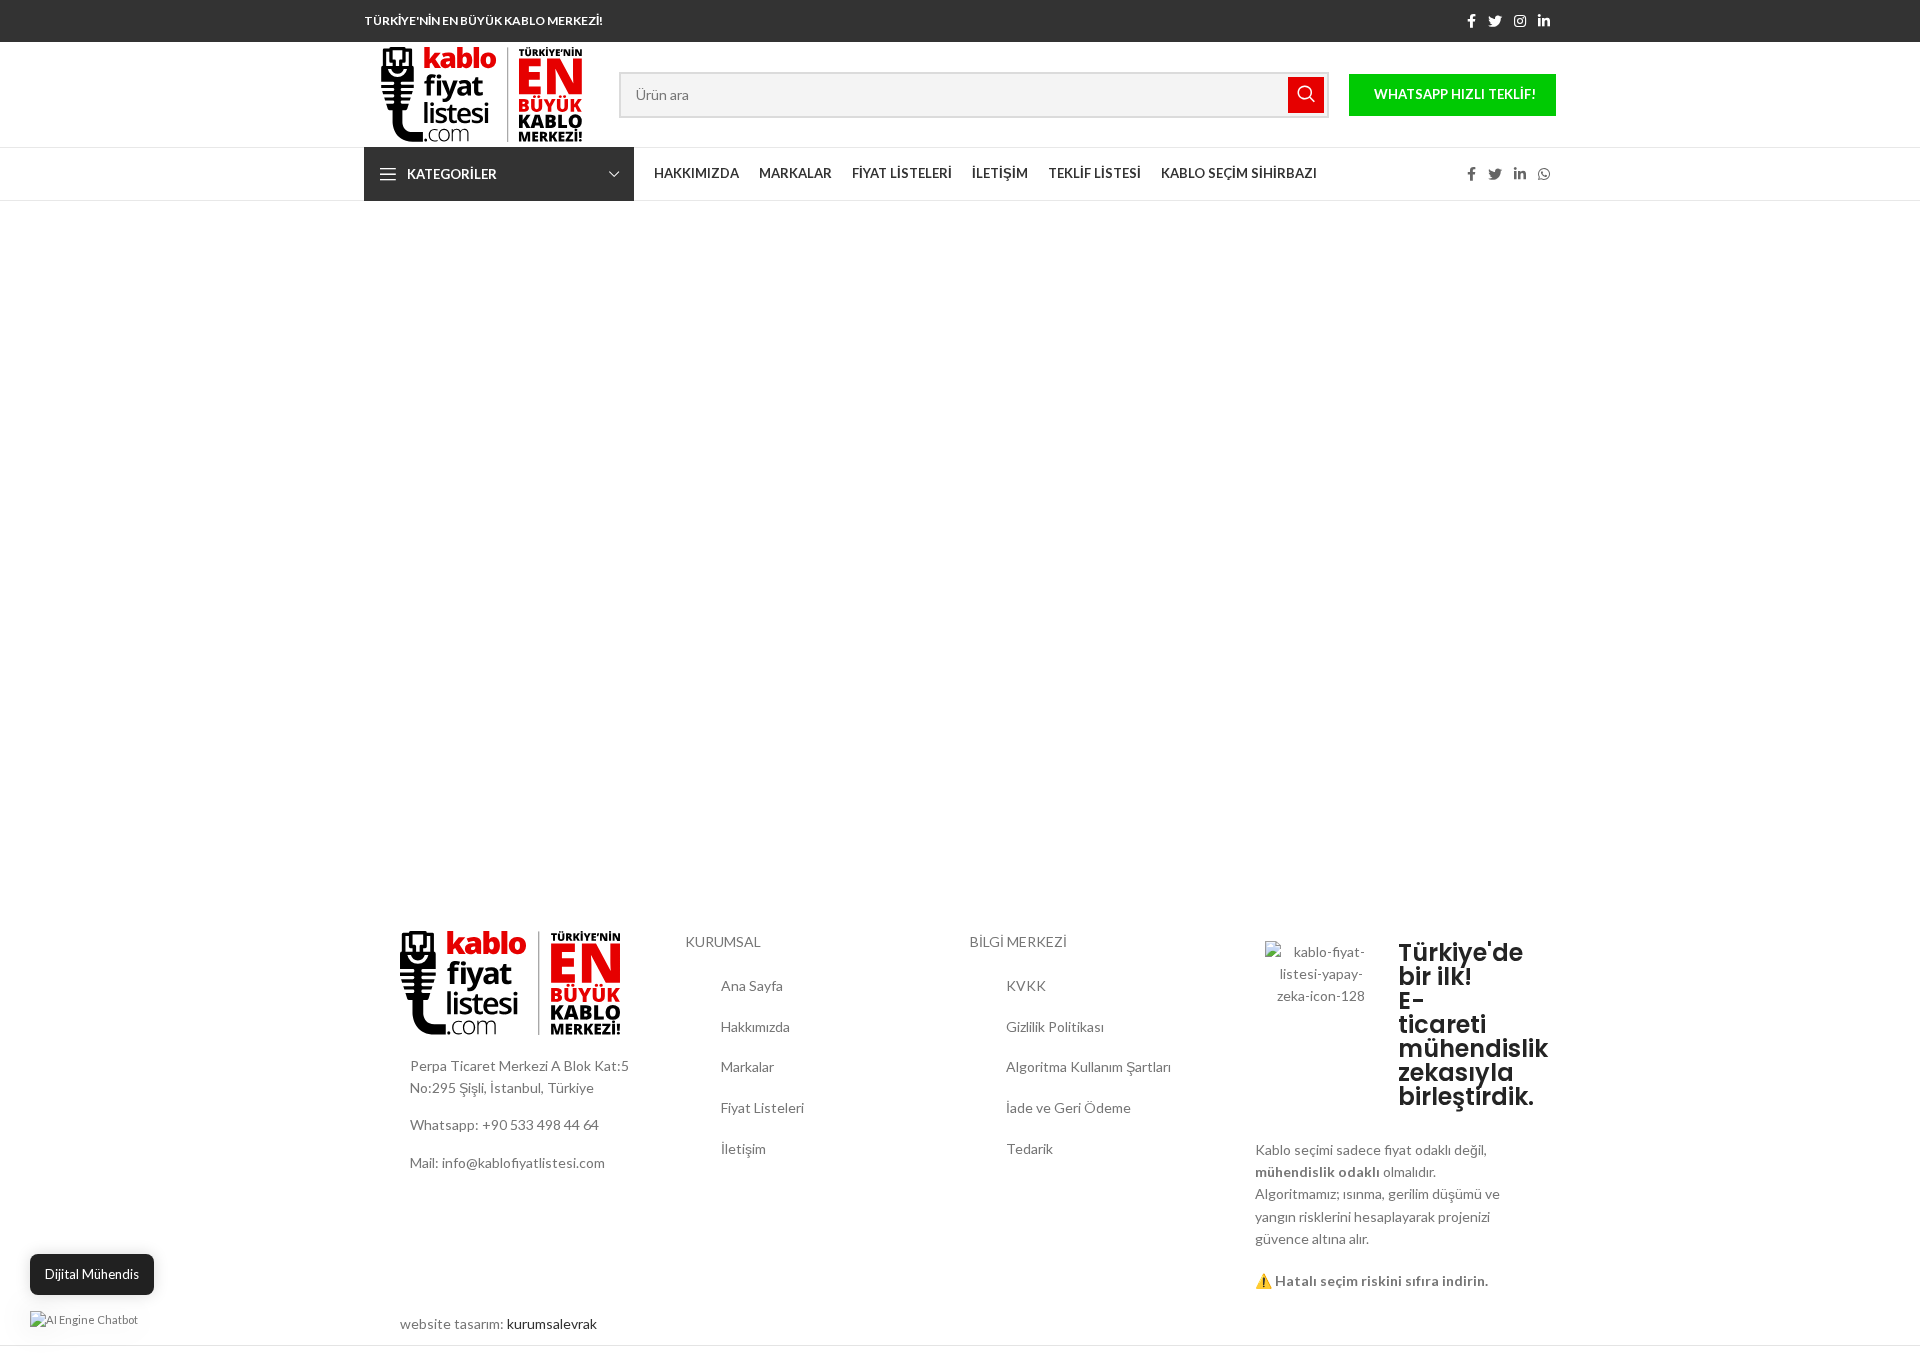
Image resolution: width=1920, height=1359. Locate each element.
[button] (84, 1319)
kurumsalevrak (552, 1323)
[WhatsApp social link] (1544, 174)
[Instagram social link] (1520, 21)
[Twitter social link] (1495, 21)
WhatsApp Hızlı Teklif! (1455, 94)
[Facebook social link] (1471, 21)
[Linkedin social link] (1544, 21)
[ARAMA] (1306, 95)
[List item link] (532, 1125)
